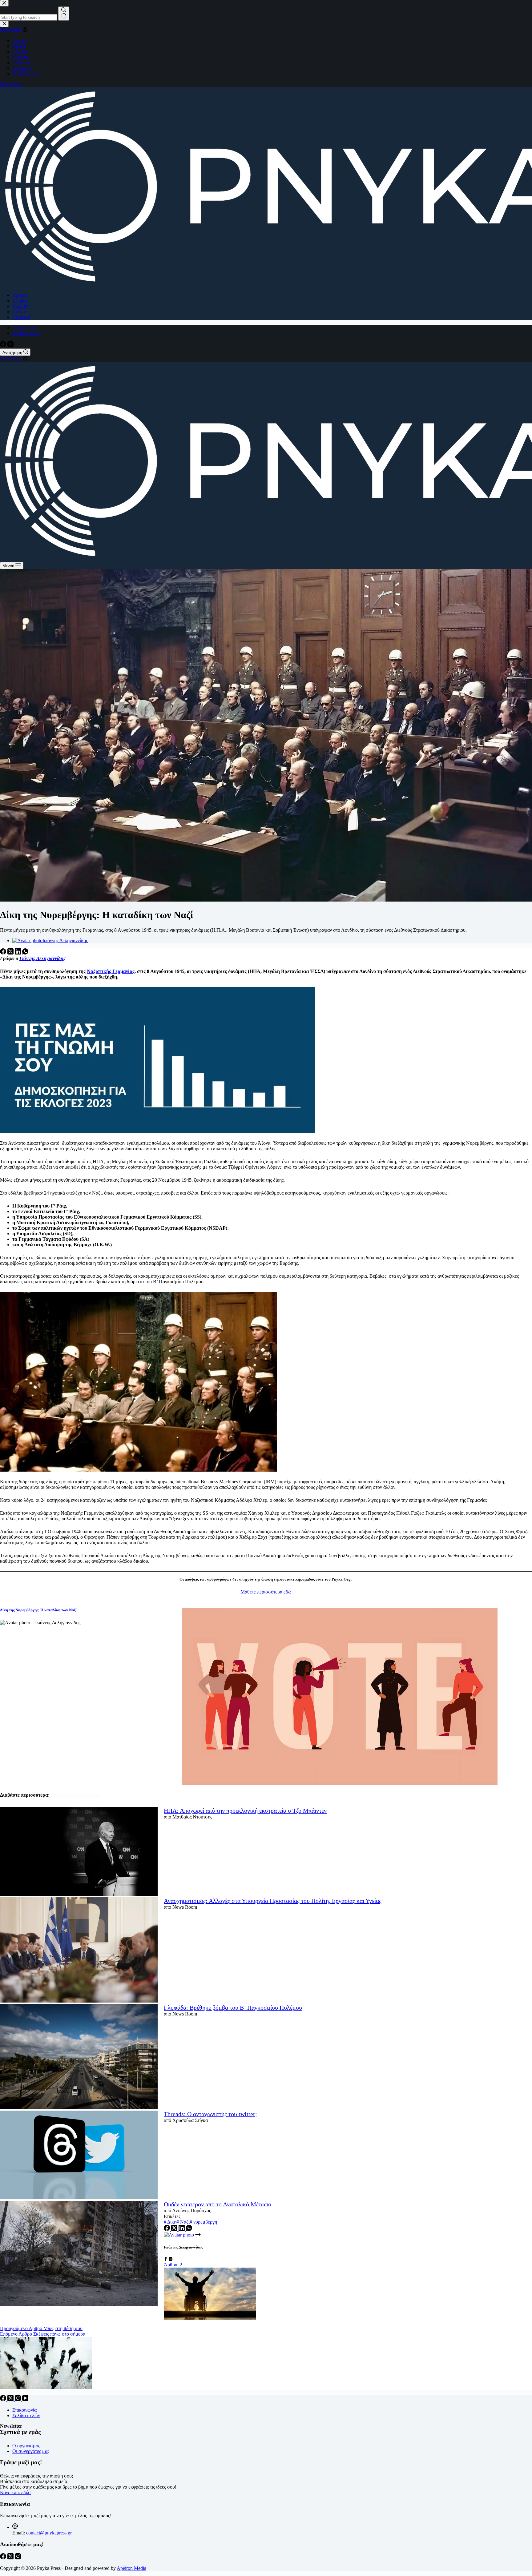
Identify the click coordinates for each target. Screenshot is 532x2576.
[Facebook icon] (166, 2259)
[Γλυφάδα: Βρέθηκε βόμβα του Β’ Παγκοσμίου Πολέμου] (79, 2058)
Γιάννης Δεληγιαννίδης (42, 958)
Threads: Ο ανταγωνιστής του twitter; (210, 2114)
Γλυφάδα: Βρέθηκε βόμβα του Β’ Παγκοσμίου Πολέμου (233, 2007)
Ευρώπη (20, 306)
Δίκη (170, 2222)
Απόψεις (21, 301)
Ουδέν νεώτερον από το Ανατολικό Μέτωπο (218, 2204)
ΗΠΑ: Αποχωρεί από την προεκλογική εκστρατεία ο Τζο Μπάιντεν (245, 1810)
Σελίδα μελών (26, 333)
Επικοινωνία (24, 328)
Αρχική (20, 295)
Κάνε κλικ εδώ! (15, 2492)
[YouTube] (25, 2399)
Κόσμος (20, 312)
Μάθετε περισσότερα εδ (264, 1592)
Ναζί (183, 2222)
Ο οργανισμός (26, 2446)
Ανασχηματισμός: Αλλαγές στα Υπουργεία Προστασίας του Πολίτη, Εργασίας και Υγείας (273, 1901)
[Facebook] (4, 346)
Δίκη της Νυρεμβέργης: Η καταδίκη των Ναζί (38, 1610)
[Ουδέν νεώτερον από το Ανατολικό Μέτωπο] (79, 2254)
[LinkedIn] (18, 953)
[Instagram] (10, 346)
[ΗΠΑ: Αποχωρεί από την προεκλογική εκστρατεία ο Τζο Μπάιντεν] (79, 1852)
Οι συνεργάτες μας (31, 2451)
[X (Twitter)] (11, 953)
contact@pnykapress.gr (49, 2533)
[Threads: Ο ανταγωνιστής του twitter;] (79, 2156)
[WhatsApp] (25, 953)
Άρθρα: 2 (173, 2265)
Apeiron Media (131, 2568)
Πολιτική (21, 317)
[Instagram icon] (171, 2259)
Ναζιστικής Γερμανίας (111, 971)
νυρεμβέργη (203, 2222)
